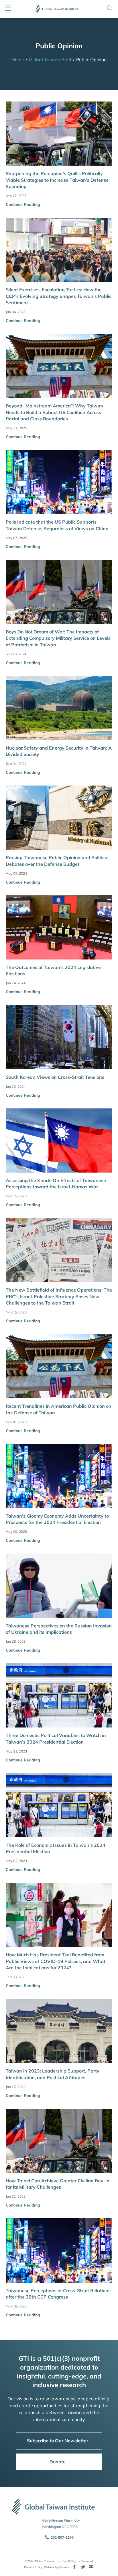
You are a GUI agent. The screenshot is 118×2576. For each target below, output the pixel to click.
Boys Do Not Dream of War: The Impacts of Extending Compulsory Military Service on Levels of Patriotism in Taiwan (58, 638)
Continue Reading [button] (23, 204)
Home (18, 60)
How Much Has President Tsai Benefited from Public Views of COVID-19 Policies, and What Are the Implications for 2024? (56, 1961)
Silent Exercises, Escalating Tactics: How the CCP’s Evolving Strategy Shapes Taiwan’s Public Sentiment (59, 296)
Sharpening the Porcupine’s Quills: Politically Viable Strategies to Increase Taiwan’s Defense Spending (57, 180)
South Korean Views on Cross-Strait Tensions (55, 1077)
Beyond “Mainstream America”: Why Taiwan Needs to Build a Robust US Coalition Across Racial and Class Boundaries (54, 412)
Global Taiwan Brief (50, 60)
